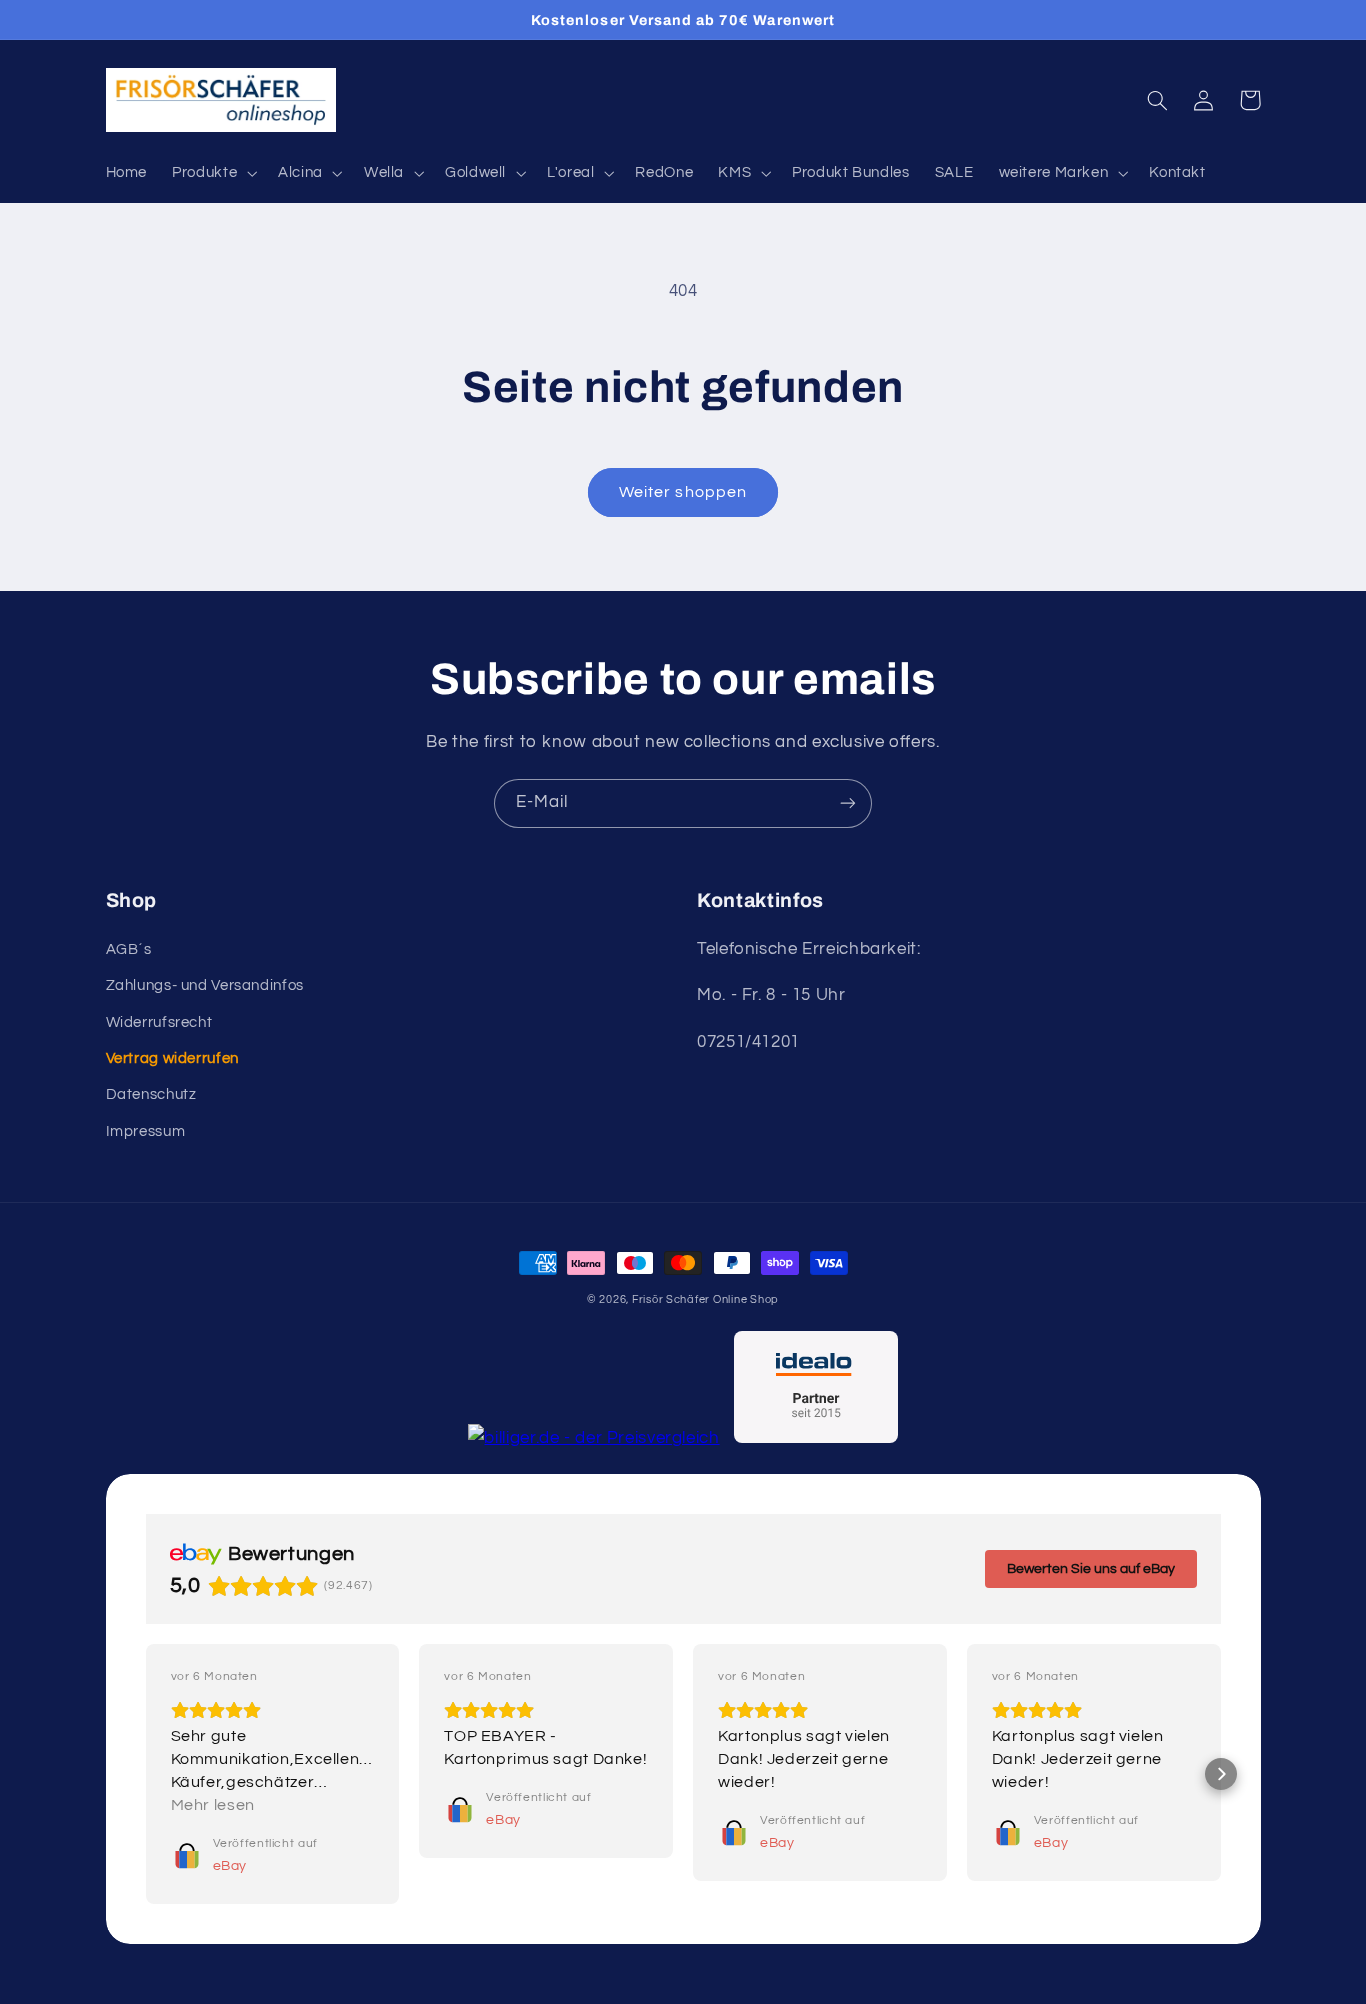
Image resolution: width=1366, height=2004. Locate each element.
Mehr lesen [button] (213, 1805)
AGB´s (129, 949)
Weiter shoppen (683, 492)
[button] (213, 173)
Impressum (146, 1131)
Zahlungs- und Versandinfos (205, 985)
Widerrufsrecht (159, 1022)
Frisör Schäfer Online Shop (705, 1299)
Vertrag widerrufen (172, 1058)
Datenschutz (151, 1094)
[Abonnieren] (848, 803)
